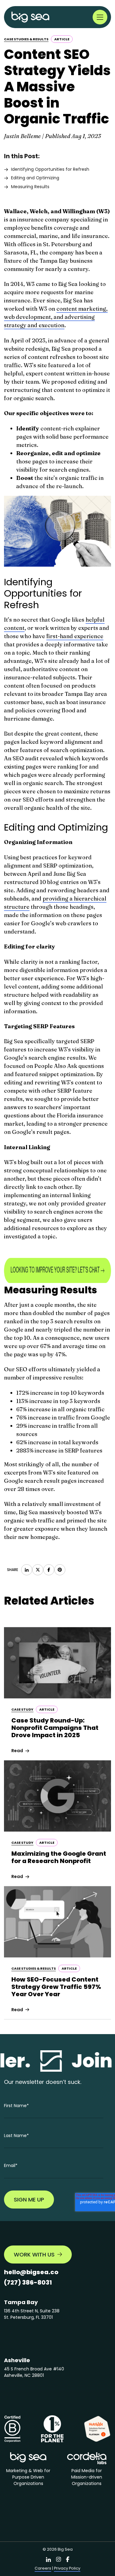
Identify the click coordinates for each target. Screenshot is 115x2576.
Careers (43, 2568)
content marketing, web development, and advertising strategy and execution (56, 317)
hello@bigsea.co (31, 2272)
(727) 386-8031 (28, 2282)
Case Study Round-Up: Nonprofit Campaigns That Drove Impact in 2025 (55, 1728)
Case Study (22, 1709)
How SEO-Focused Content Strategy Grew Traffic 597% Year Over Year (56, 1987)
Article (62, 39)
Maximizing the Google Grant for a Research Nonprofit (59, 1857)
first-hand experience (75, 636)
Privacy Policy (67, 2568)
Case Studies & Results (26, 39)
